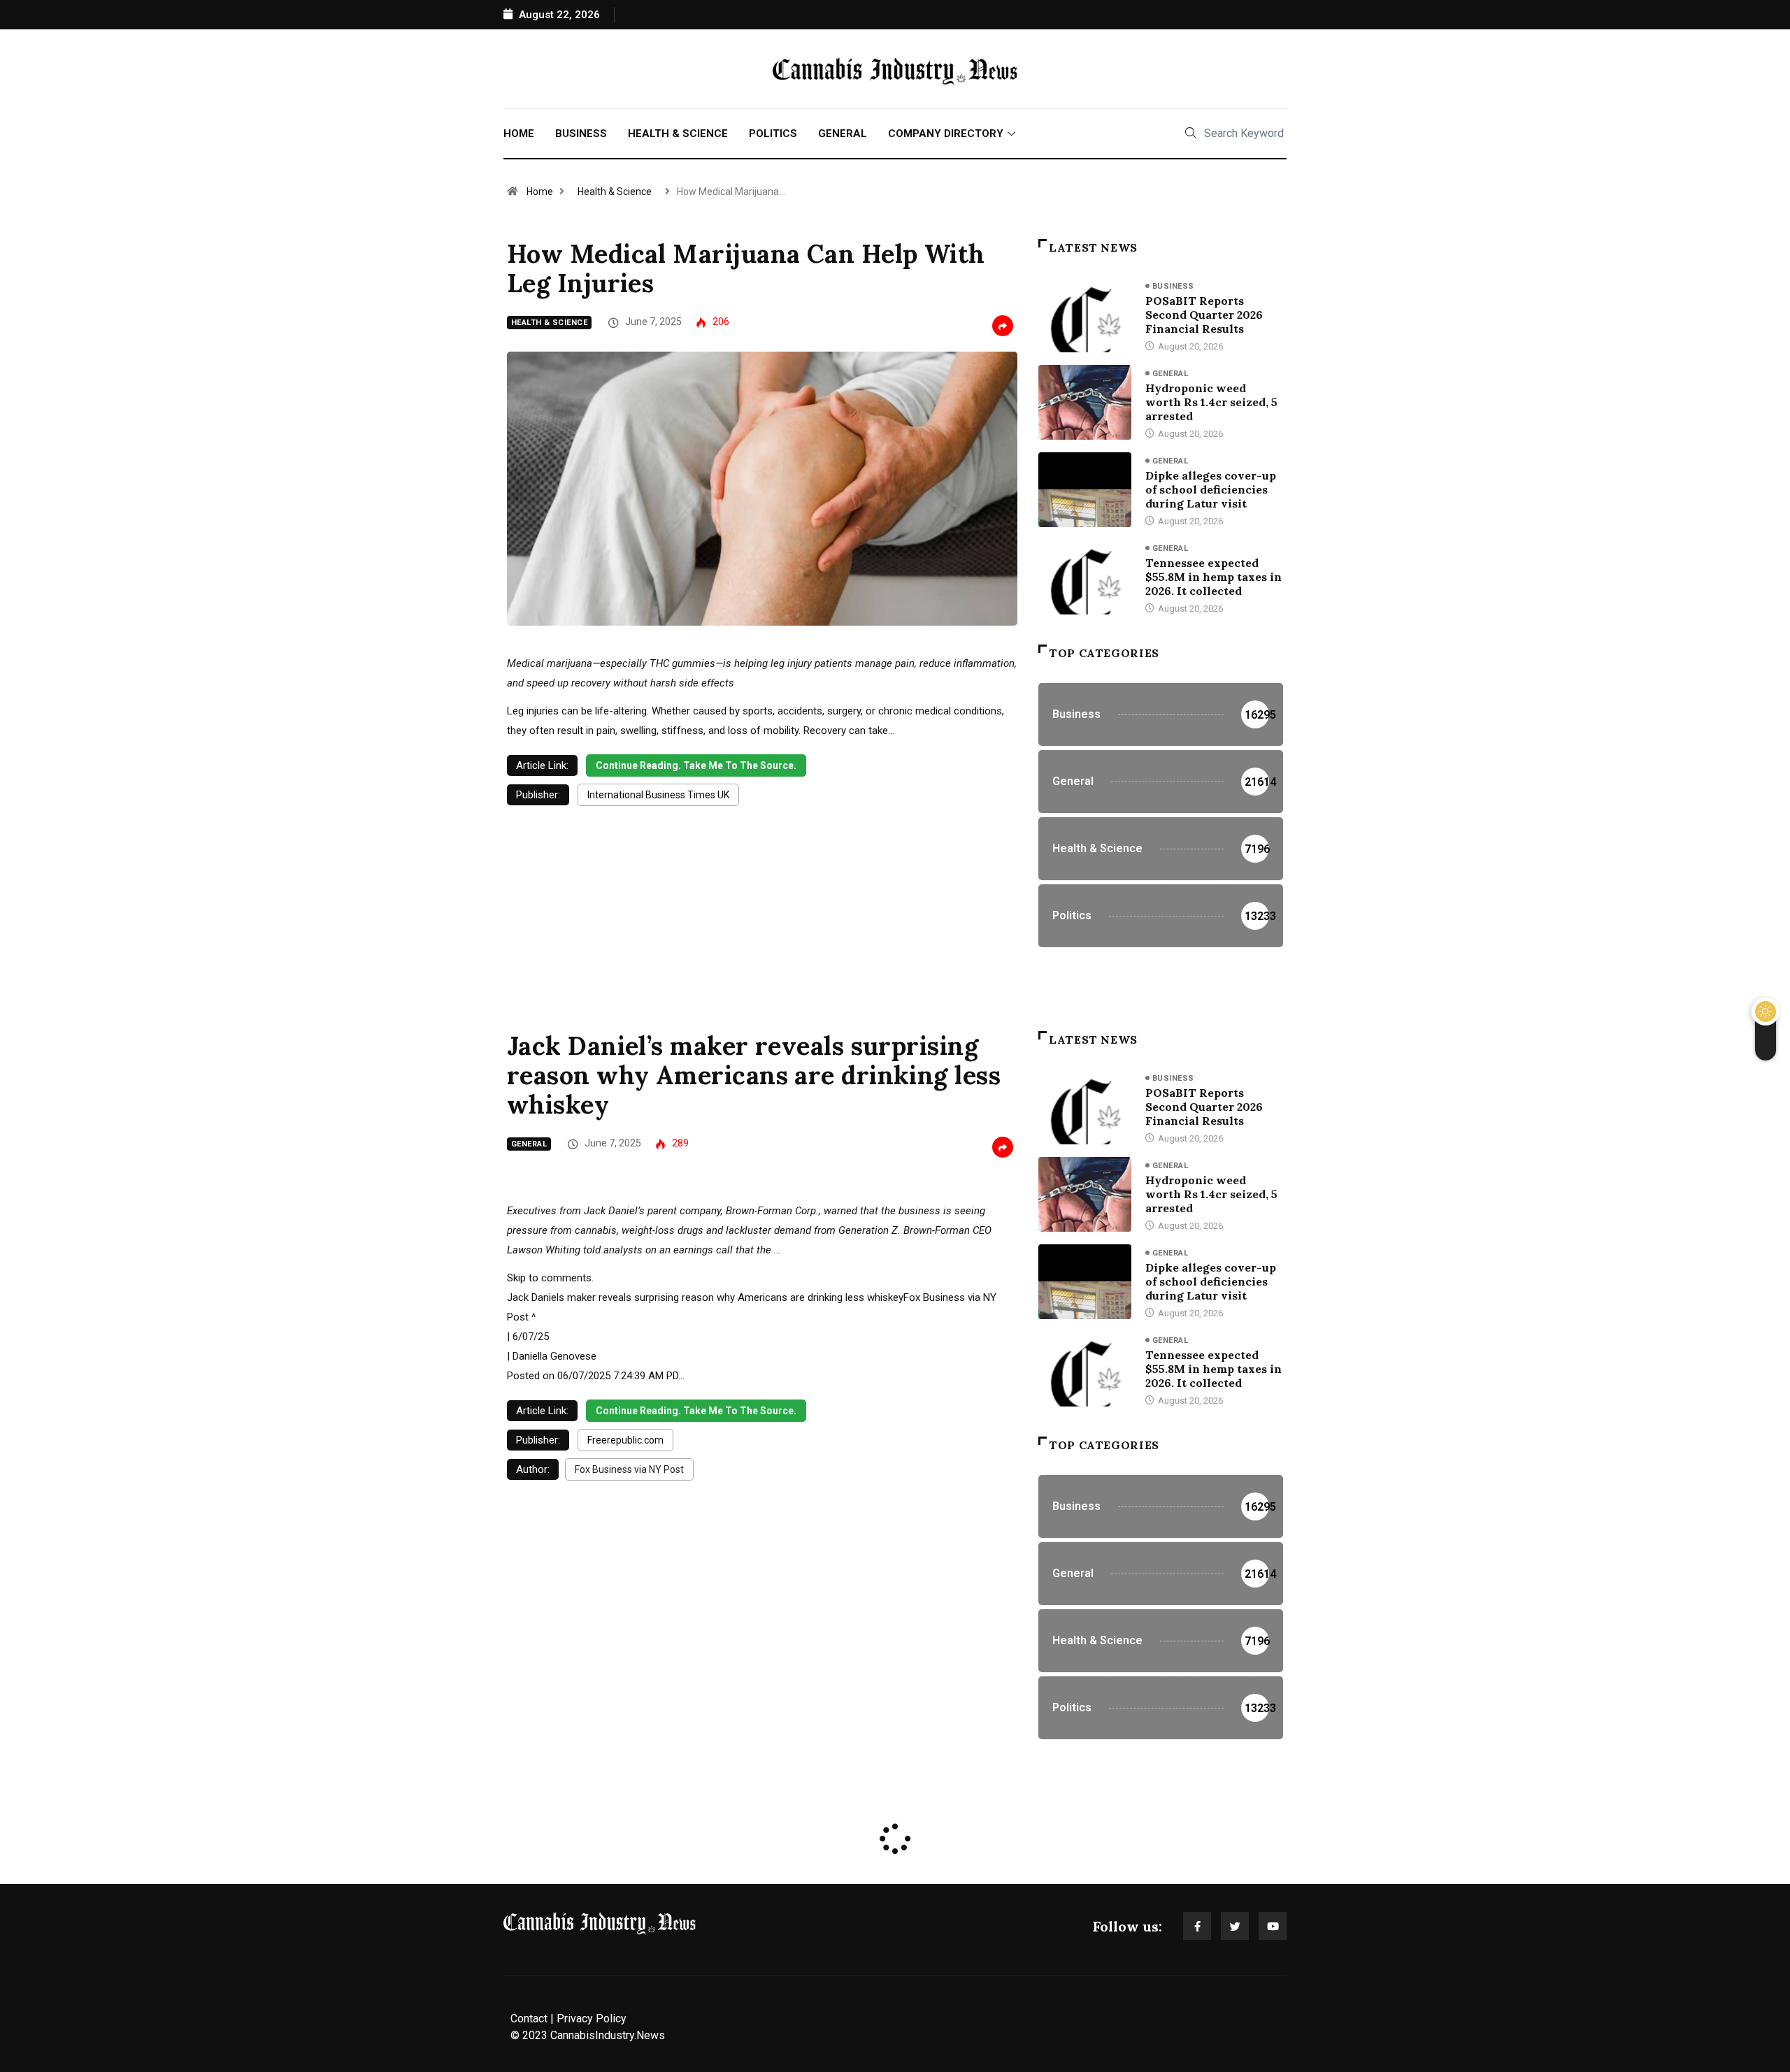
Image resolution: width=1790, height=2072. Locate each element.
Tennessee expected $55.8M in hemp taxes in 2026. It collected (1213, 577)
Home (519, 134)
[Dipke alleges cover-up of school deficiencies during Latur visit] (1085, 489)
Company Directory (946, 134)
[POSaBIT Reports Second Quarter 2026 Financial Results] (1085, 315)
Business (581, 134)
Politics (773, 134)
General (843, 134)
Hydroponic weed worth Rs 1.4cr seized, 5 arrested (1211, 402)
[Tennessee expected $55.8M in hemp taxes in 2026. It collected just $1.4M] (1085, 577)
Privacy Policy (592, 2019)
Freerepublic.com (625, 1440)
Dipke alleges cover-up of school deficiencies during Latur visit (1211, 489)
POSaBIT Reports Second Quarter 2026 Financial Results (1204, 315)
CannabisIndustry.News (608, 2035)
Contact (529, 2019)
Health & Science (678, 134)
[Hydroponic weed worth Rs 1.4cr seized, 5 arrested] (1085, 402)
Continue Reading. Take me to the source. (696, 765)
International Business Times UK (658, 795)
